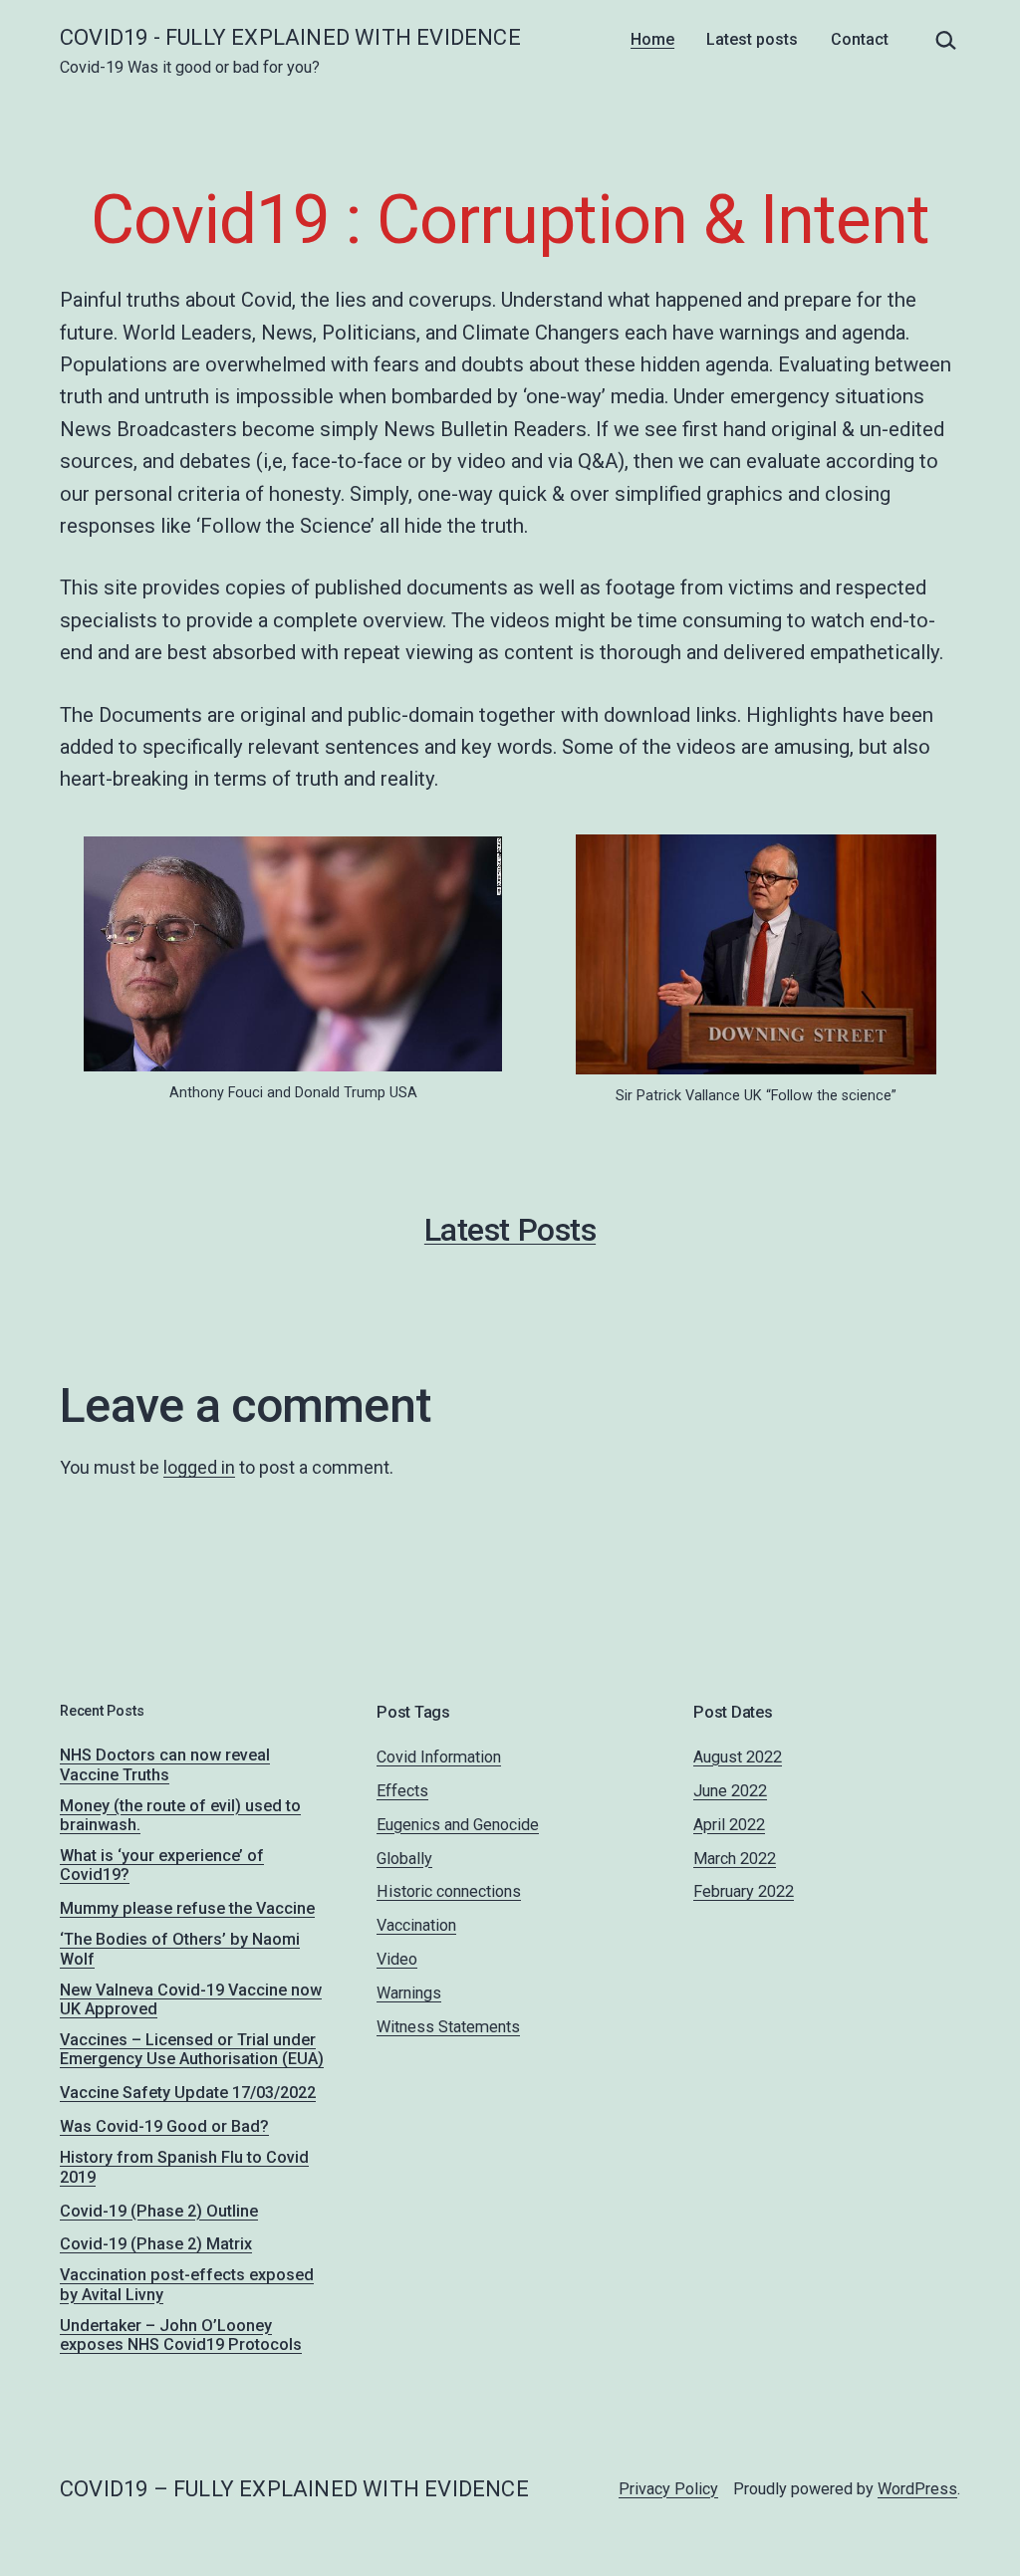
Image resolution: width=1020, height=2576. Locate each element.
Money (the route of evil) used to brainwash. (180, 1815)
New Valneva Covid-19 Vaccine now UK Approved (191, 1999)
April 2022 (729, 1825)
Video (397, 1959)
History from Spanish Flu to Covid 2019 (184, 2167)
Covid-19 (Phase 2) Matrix (156, 2244)
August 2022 (738, 1757)
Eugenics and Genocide (458, 1825)
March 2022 (735, 1859)
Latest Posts (510, 1230)
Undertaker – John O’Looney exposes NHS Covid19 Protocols (181, 2335)
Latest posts (752, 39)
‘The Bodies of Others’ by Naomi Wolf (180, 1949)
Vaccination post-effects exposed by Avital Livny (187, 2284)
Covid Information (439, 1757)
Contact (860, 39)
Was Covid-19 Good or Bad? (164, 2126)
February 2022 (744, 1891)
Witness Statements (448, 2027)
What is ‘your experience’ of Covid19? (162, 1865)
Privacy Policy (668, 2489)
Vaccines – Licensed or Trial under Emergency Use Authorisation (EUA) (192, 2049)
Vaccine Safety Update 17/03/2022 (188, 2093)
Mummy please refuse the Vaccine (187, 1908)
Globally (404, 1859)
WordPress (917, 2489)
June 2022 (730, 1791)
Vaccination (416, 1925)
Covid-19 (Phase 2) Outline (159, 2211)
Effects (402, 1791)
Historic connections (449, 1891)
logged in (199, 1467)
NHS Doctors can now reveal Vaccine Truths (165, 1764)
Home (652, 39)
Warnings (409, 1993)
